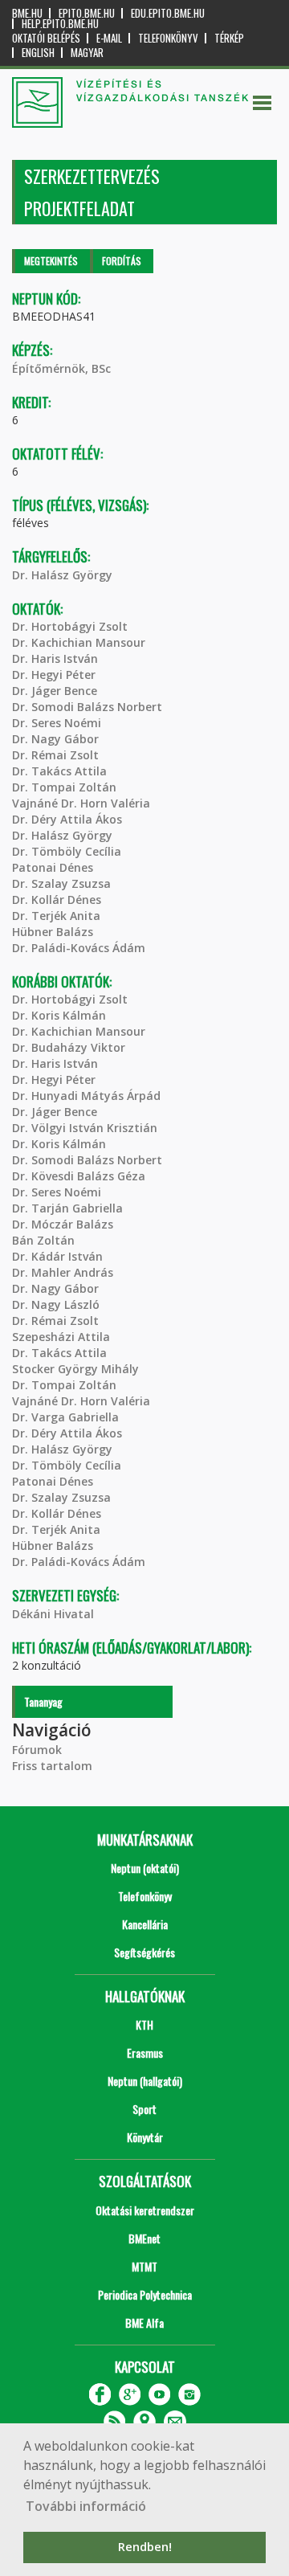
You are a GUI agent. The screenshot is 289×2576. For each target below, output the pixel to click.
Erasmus (145, 2053)
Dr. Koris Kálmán (59, 1015)
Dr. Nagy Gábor (55, 739)
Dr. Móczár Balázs (63, 1224)
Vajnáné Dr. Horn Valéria (81, 803)
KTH (144, 2024)
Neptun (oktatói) (145, 1868)
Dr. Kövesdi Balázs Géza (79, 1176)
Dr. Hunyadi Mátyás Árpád (86, 1096)
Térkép (229, 38)
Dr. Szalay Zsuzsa (61, 883)
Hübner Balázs (53, 932)
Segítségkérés (144, 1952)
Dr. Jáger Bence (55, 691)
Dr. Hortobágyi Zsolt (70, 626)
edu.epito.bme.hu (168, 13)
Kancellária (145, 1924)
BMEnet (144, 2238)
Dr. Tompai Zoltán (64, 787)
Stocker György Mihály (75, 1369)
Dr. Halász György (62, 575)
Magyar (87, 53)
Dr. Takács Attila (59, 771)
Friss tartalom (52, 1766)
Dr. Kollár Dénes (57, 900)
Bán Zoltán (43, 1240)
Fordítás (122, 261)
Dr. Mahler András (63, 1272)
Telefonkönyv (168, 38)
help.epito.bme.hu (60, 24)
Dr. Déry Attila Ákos (67, 819)
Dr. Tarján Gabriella (67, 1208)
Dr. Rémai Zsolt (55, 755)
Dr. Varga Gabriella (65, 1417)
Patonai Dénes (53, 867)
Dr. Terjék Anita (56, 916)
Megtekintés (51, 261)
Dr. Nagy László (56, 1304)
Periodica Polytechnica (145, 2294)
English (38, 53)
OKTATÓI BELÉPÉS (46, 38)
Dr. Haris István (55, 658)
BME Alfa (144, 2322)
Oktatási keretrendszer (145, 2210)
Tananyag (43, 1701)
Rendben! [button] (145, 2547)
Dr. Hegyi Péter (54, 675)
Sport (144, 2109)
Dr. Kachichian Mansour (79, 642)
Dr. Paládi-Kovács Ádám (79, 948)
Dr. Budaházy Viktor (69, 1047)
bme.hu (27, 13)
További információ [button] (86, 2506)
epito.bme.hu (87, 13)
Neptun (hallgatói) (145, 2081)
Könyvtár (145, 2137)
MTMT (144, 2266)
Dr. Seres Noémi (57, 723)
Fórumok (37, 1750)
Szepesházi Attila (61, 1337)
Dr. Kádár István (57, 1256)
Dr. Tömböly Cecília (67, 851)
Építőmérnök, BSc (61, 368)
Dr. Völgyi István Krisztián (85, 1128)
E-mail (109, 38)
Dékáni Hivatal (53, 1614)
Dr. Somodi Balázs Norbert (87, 707)
